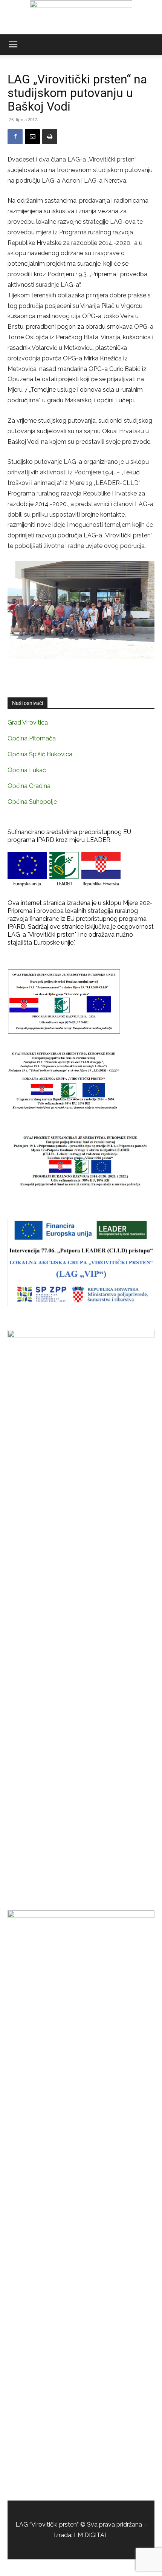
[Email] (32, 137)
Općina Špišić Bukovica (40, 754)
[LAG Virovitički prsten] (81, 17)
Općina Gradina (29, 786)
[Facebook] (15, 137)
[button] (13, 45)
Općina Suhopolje (32, 802)
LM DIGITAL (91, 2535)
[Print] (50, 137)
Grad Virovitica (28, 722)
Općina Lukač (27, 770)
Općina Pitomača (32, 738)
